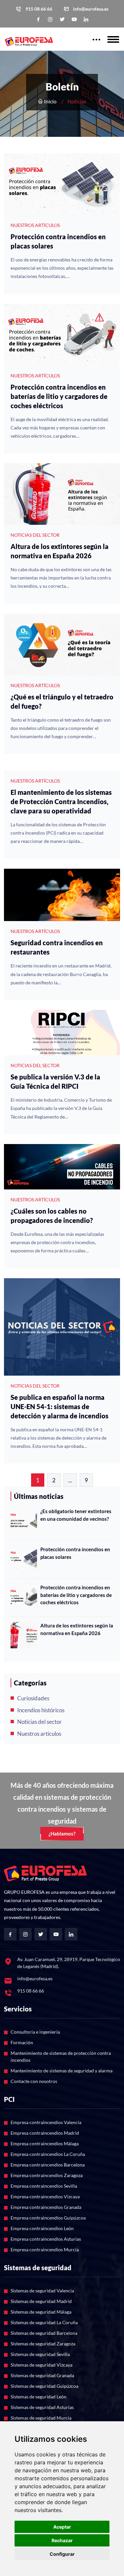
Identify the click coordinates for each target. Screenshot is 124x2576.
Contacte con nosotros (34, 2081)
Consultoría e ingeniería (35, 2032)
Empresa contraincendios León (42, 2228)
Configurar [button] (62, 2554)
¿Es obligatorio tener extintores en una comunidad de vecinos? (76, 1515)
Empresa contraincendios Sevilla (44, 2186)
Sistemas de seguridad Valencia (42, 2291)
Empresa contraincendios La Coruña (48, 2154)
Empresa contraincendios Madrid (45, 2133)
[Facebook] (38, 19)
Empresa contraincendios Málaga (45, 2143)
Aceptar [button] (62, 2527)
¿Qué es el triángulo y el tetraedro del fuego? (62, 701)
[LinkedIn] (86, 19)
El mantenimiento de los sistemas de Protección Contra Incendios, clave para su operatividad (61, 801)
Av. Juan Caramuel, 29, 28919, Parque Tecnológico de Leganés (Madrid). (69, 1963)
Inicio (50, 101)
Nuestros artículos (39, 1734)
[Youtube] (74, 19)
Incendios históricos (41, 1710)
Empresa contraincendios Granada (46, 2207)
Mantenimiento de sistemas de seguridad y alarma (62, 2071)
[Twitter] (62, 19)
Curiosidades (33, 1698)
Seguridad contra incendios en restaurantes (57, 947)
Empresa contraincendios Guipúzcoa (48, 2218)
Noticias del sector (40, 1722)
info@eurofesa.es (91, 9)
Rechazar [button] (62, 2540)
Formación (22, 2042)
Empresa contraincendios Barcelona (48, 2165)
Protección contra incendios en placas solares (58, 241)
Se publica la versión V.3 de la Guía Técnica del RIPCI (55, 1081)
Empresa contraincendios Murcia (45, 2249)
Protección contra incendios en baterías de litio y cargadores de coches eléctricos (59, 396)
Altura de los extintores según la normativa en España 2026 (60, 551)
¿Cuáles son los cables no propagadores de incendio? (52, 1216)
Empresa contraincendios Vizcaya (45, 2196)
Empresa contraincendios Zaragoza (47, 2175)
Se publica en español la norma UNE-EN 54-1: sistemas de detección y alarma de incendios (60, 1406)
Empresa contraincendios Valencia (46, 2122)
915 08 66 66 (39, 9)
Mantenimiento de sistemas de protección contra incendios (61, 2056)
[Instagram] (50, 19)
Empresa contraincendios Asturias (46, 2239)
